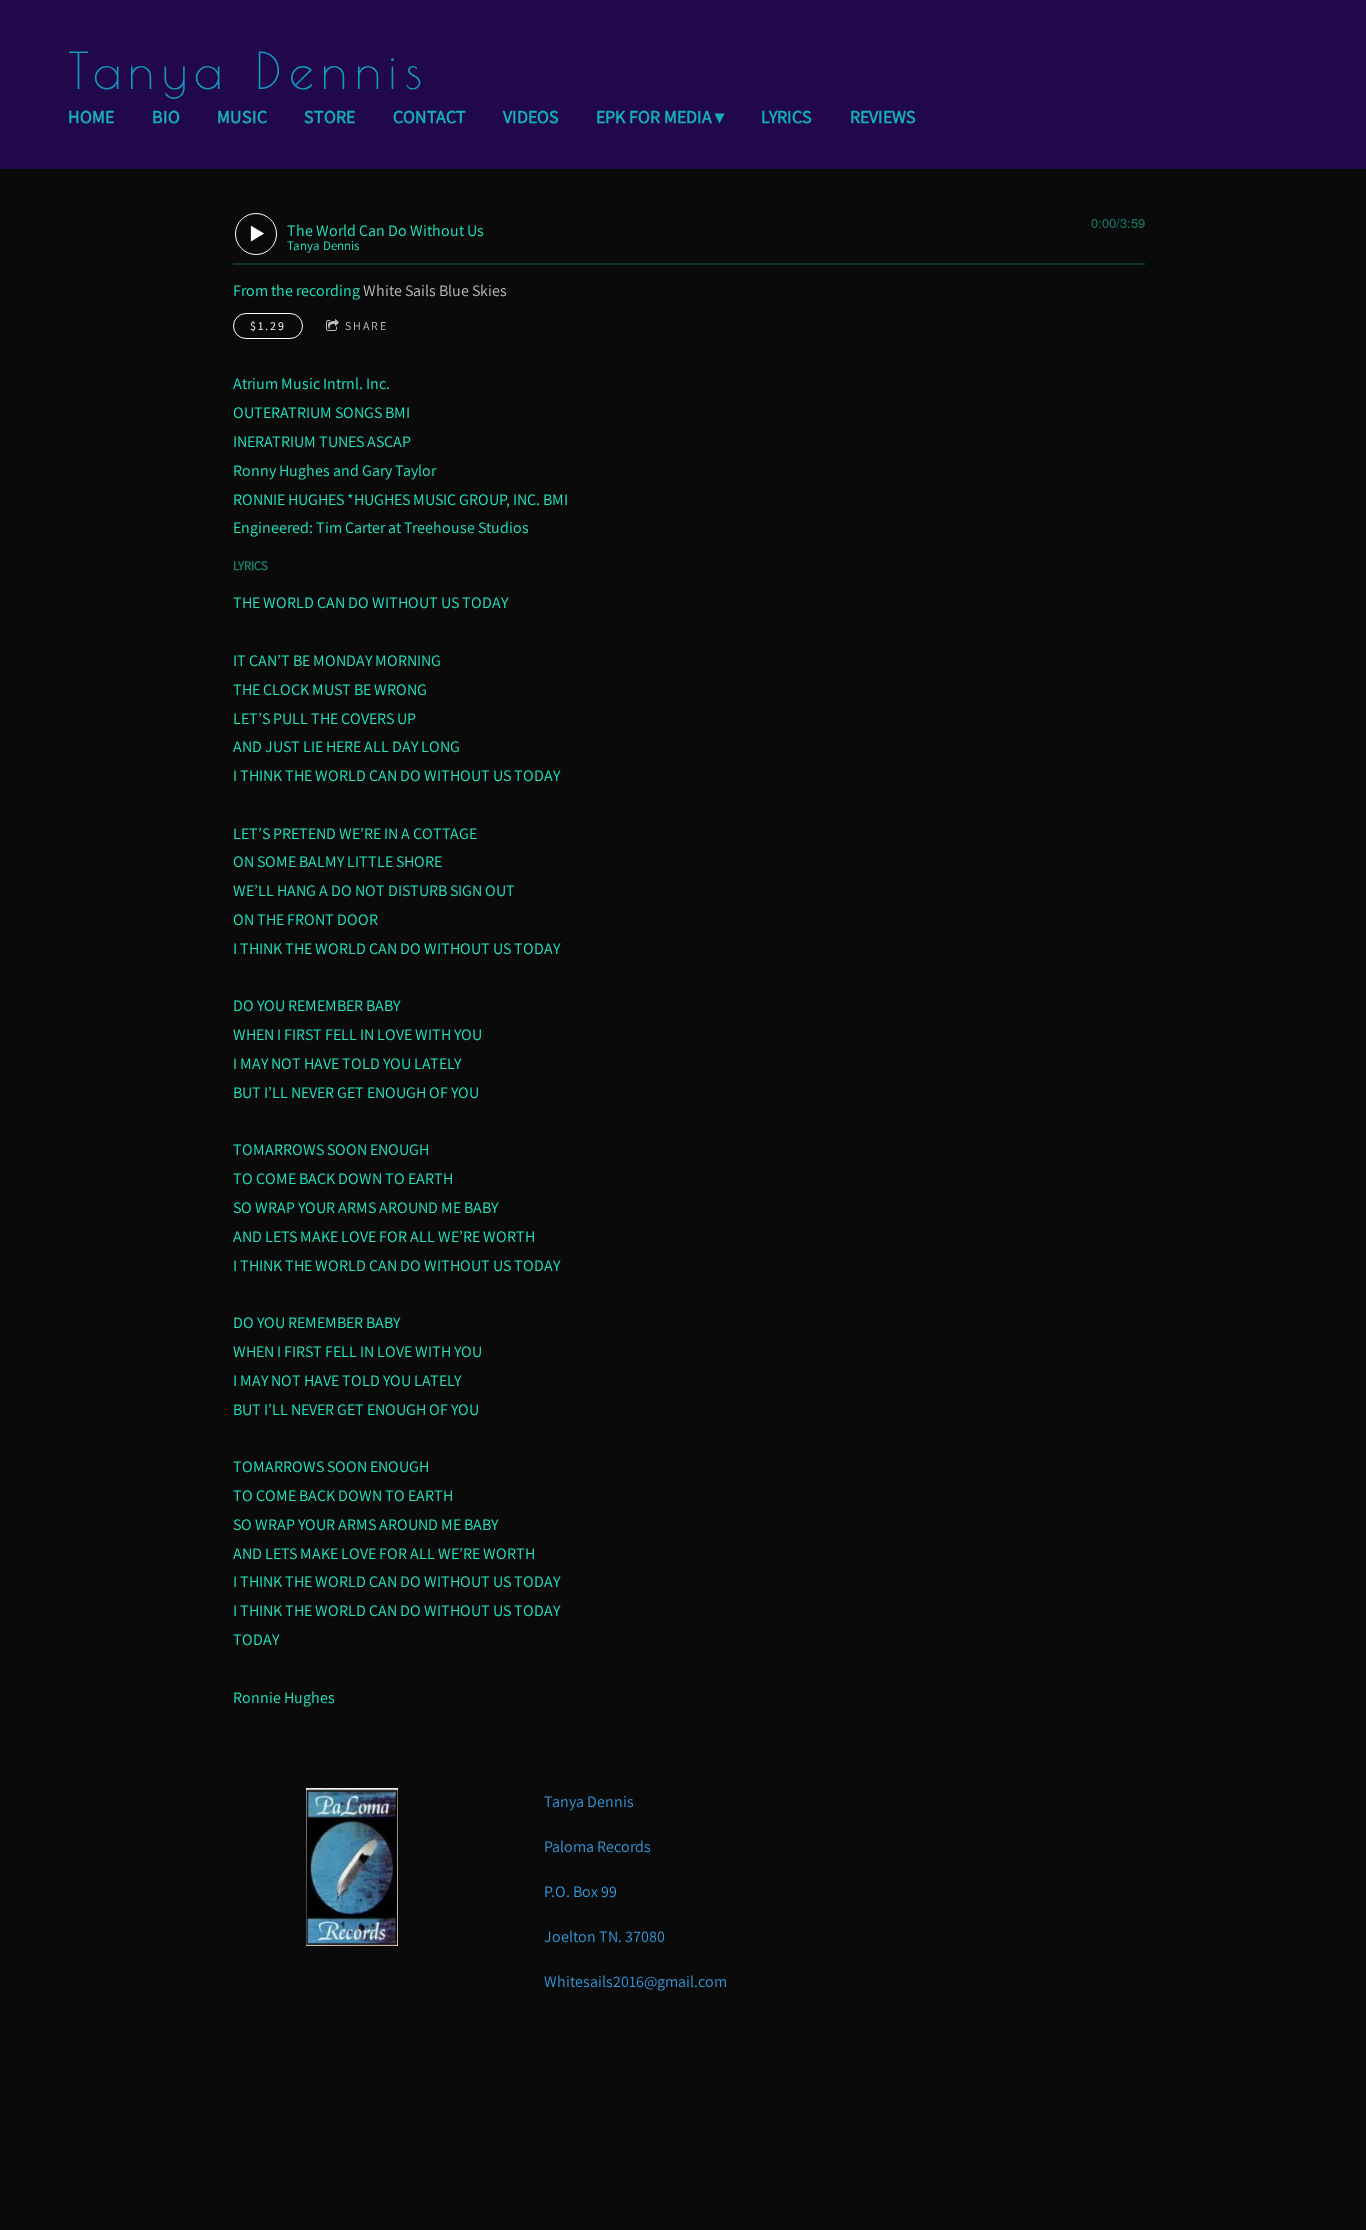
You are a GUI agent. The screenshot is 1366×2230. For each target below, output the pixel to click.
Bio (166, 116)
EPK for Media (654, 116)
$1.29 (268, 325)
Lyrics (786, 116)
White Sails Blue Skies (435, 290)
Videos (531, 116)
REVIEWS (883, 116)
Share (366, 325)
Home (91, 116)
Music (242, 116)
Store (329, 116)
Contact (429, 116)
